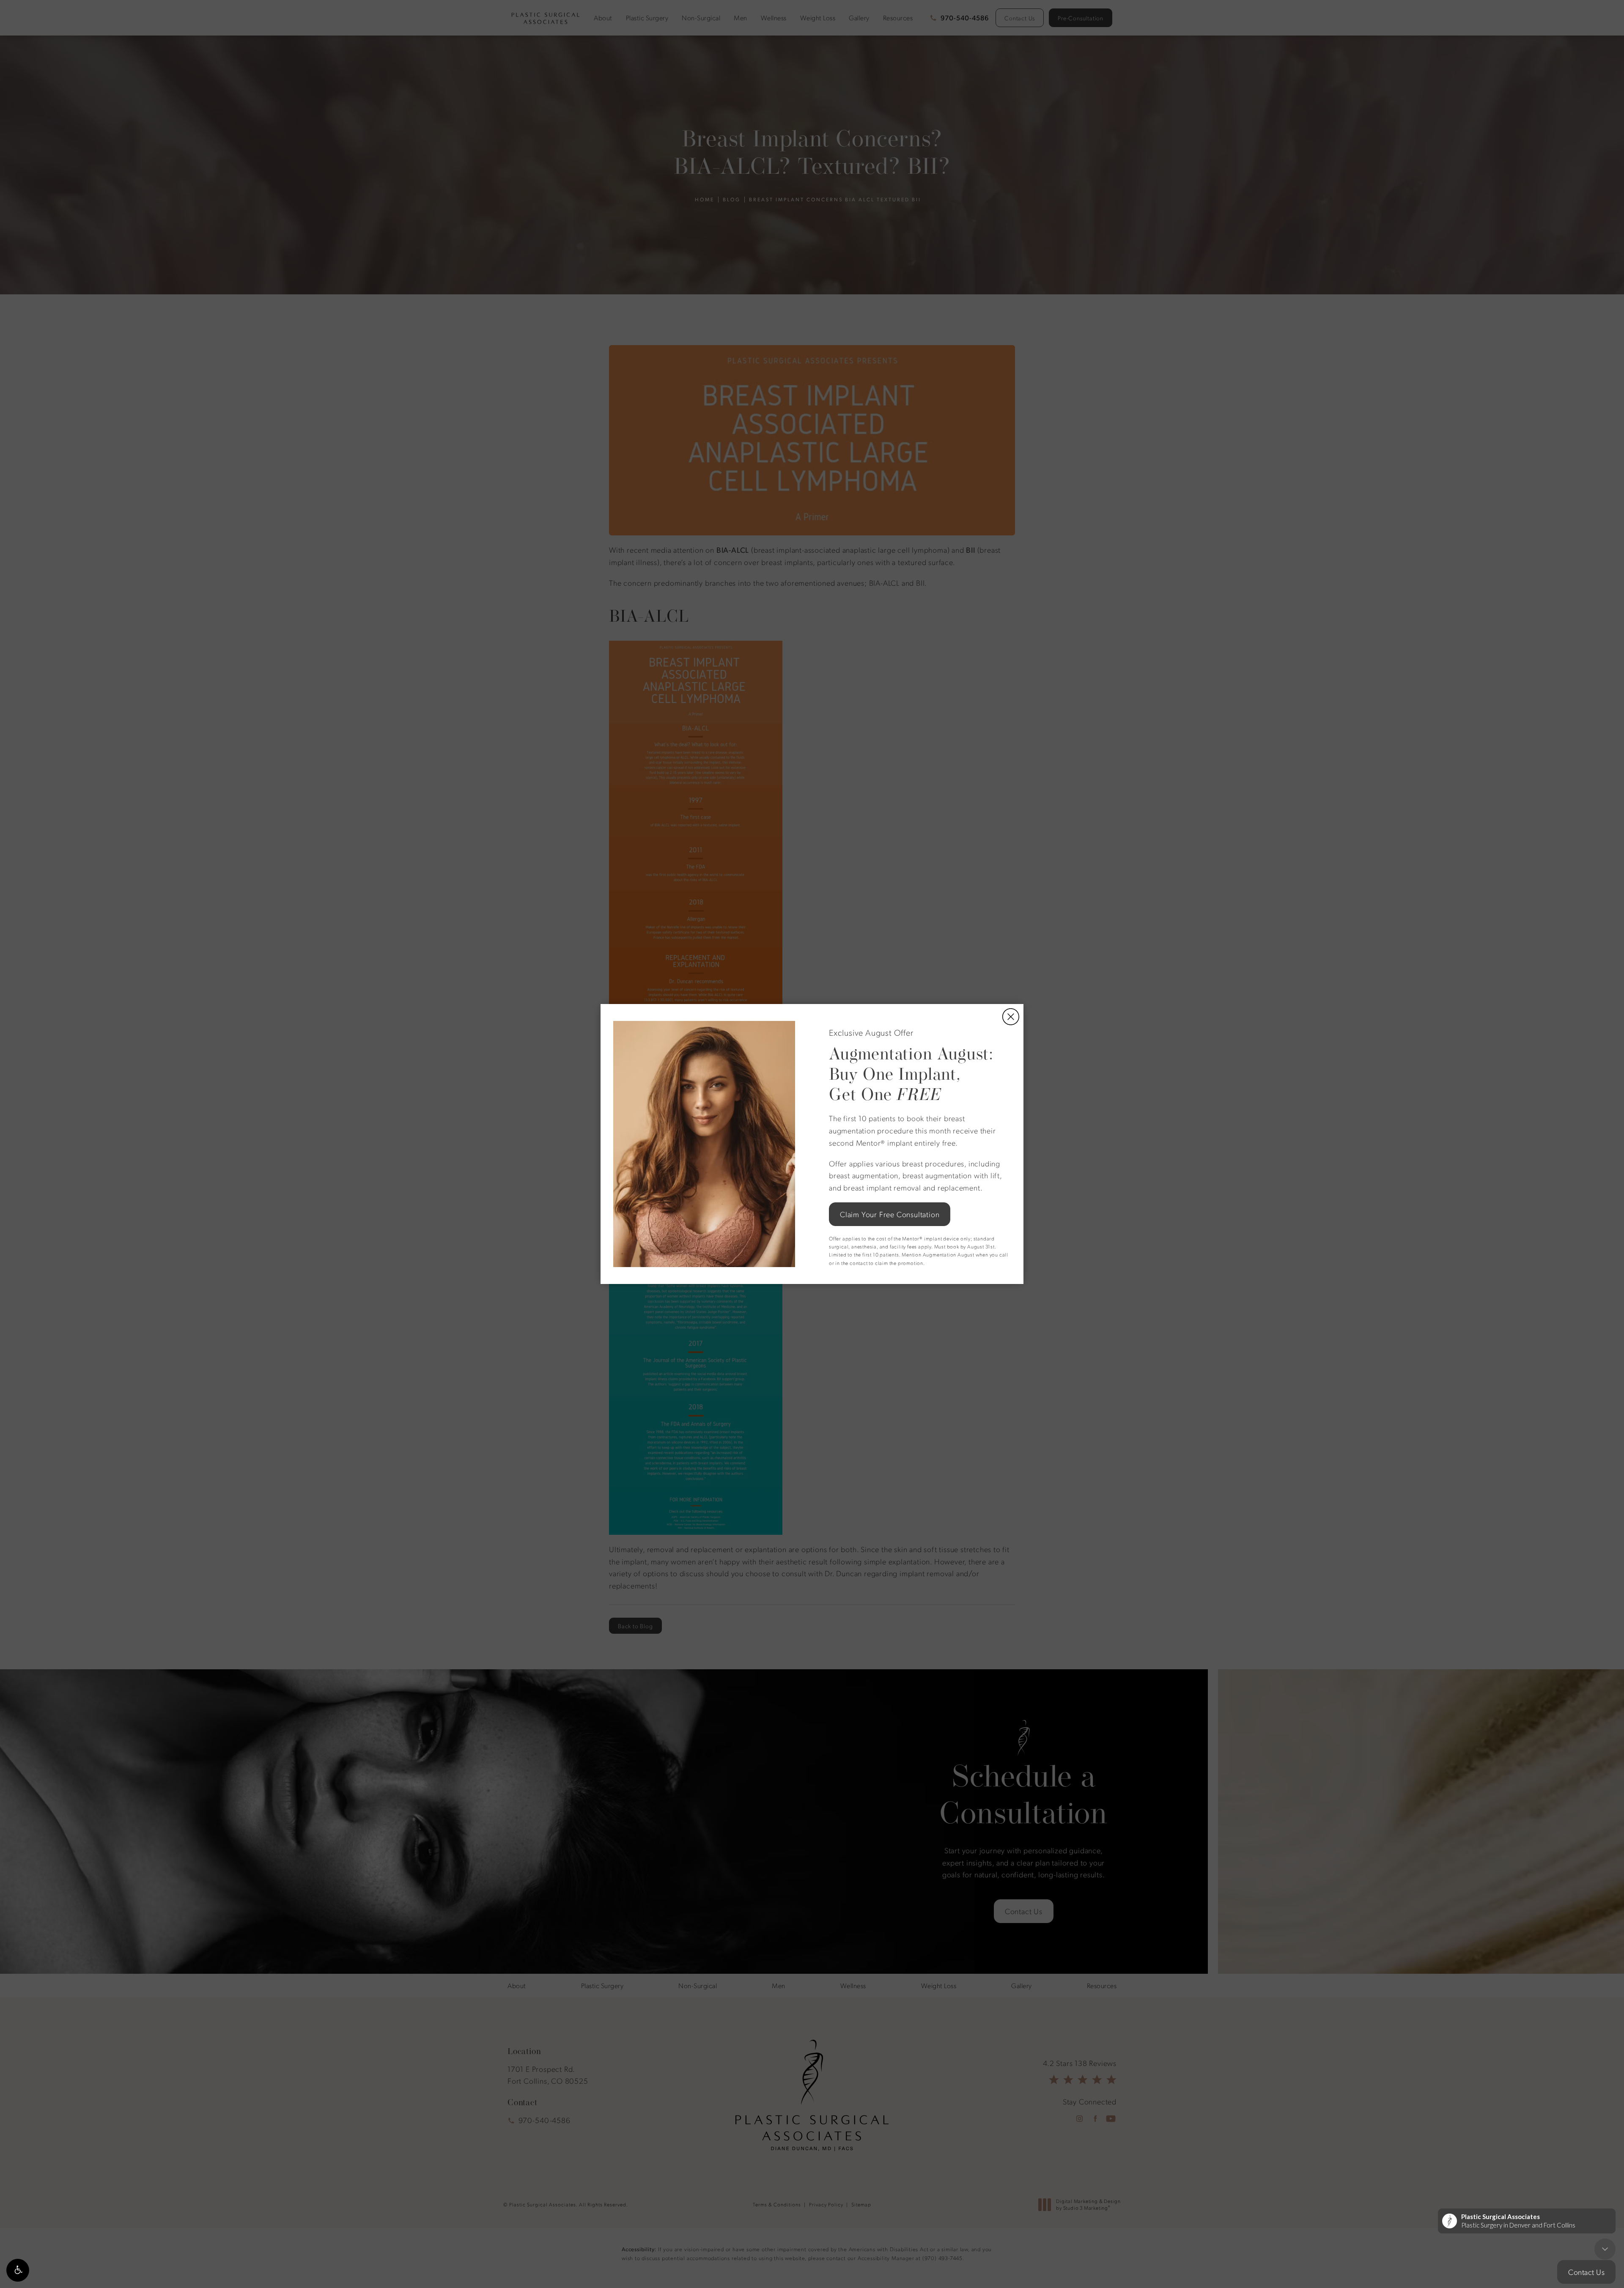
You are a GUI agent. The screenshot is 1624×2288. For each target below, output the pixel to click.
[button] (18, 2270)
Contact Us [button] (1586, 2272)
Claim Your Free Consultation (890, 1214)
